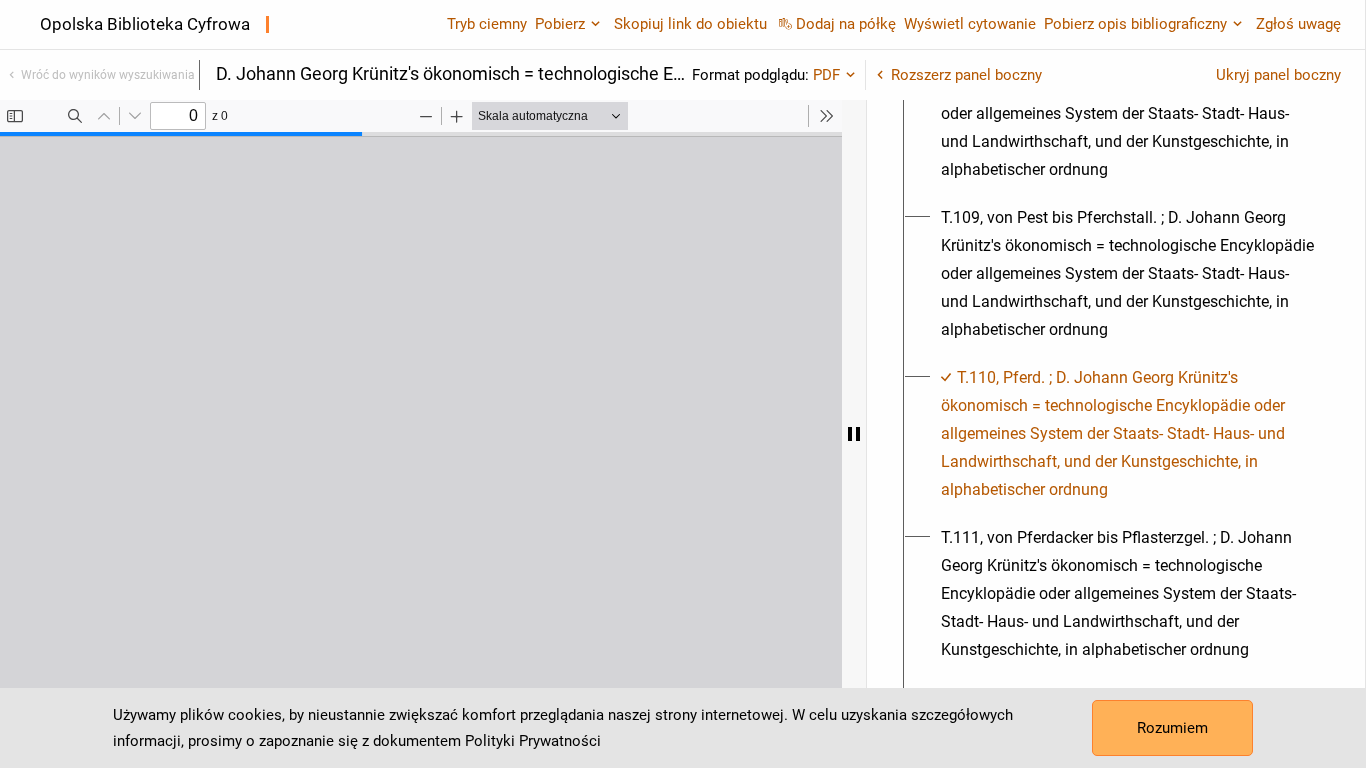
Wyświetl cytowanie (970, 24)
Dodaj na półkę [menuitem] (846, 24)
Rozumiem (1172, 728)
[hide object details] (854, 434)
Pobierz (560, 24)
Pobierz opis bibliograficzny (1135, 24)
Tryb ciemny (487, 24)
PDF (826, 75)
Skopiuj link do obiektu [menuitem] (690, 24)
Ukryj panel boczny (1278, 75)
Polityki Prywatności (533, 741)
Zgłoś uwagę (1298, 24)
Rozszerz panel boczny (966, 75)
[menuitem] (1127, 114)
